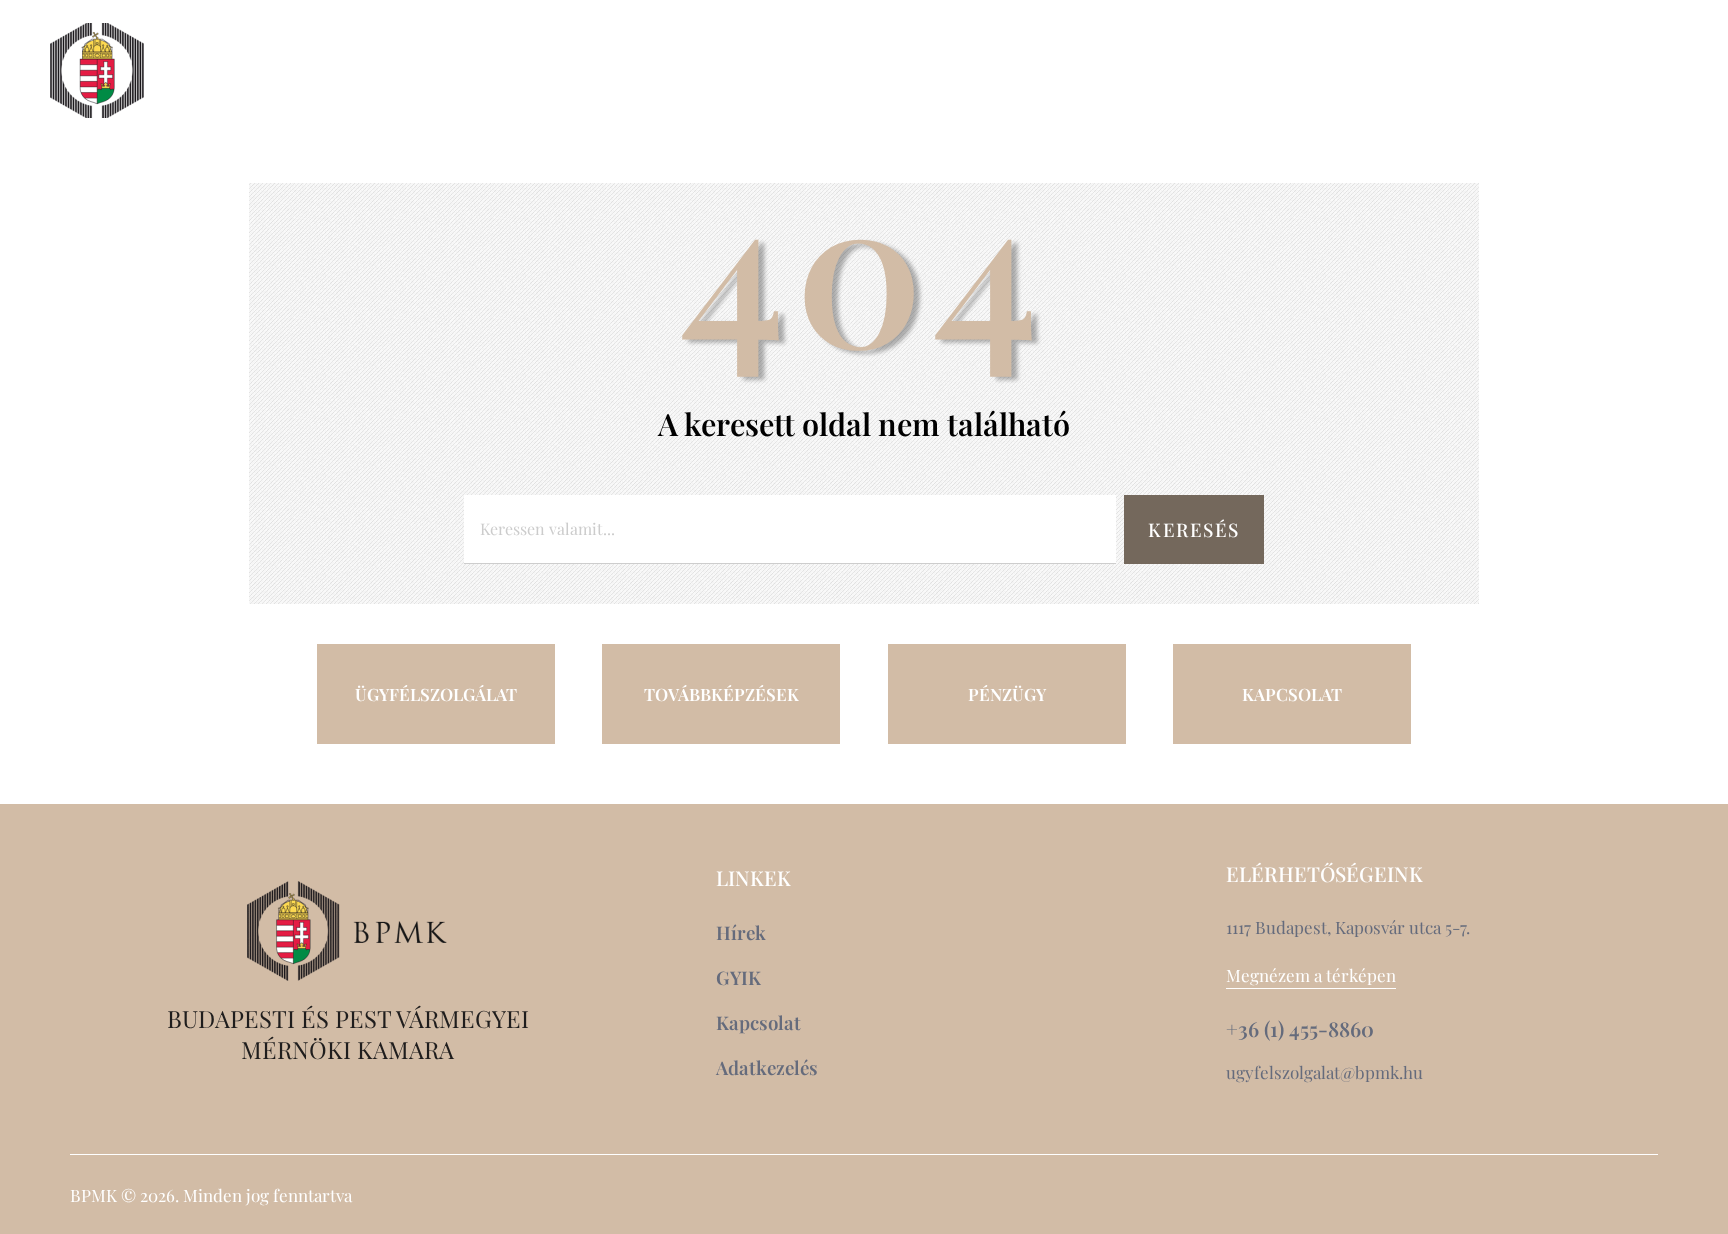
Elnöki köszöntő (277, 71)
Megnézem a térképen (1311, 975)
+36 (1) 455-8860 (1300, 1029)
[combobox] (790, 529)
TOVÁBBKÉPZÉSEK (721, 694)
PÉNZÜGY (1007, 694)
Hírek (1389, 71)
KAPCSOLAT (1292, 694)
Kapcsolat (1509, 71)
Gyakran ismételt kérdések (1490, 107)
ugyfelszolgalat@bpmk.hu (1324, 1072)
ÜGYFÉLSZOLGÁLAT (436, 694)
